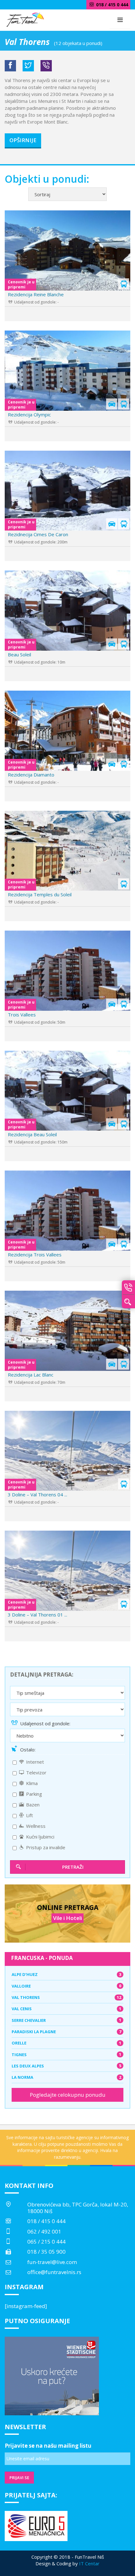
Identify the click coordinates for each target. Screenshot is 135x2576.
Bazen (32, 1805)
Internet (34, 1762)
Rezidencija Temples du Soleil (40, 894)
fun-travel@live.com (52, 2262)
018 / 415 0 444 (46, 2221)
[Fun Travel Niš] (25, 19)
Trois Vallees (22, 1015)
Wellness (35, 1826)
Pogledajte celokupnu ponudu (68, 2095)
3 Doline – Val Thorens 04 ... (38, 1494)
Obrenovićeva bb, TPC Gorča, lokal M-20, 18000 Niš (78, 2208)
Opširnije (23, 140)
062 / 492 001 (44, 2231)
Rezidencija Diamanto (31, 775)
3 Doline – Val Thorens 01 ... (38, 1615)
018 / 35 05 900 (46, 2252)
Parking (33, 1794)
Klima (31, 1783)
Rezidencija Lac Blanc (31, 1375)
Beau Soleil (19, 654)
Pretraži (73, 1867)
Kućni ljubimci (40, 1837)
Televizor (36, 1772)
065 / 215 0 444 (46, 2242)
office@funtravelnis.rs (54, 2272)
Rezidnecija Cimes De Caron (38, 534)
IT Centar (89, 2563)
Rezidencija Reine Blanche (36, 294)
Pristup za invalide (45, 1847)
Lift (29, 1815)
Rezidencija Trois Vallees (35, 1255)
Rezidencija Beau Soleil (32, 1134)
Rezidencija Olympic (29, 414)
